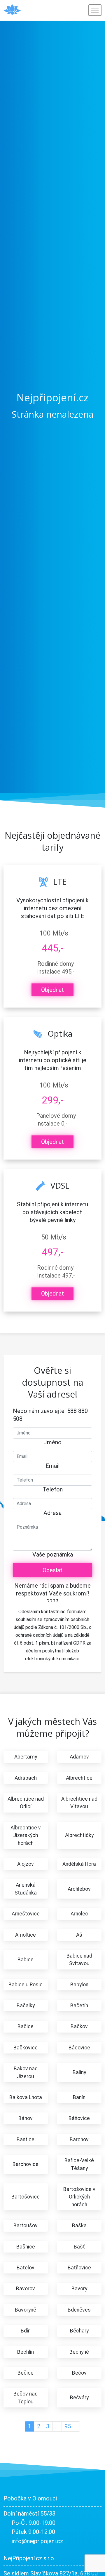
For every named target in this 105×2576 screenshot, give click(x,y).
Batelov (26, 2268)
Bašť (79, 2247)
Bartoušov (26, 2226)
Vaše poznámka (53, 1554)
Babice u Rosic (26, 1985)
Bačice (26, 2026)
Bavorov (26, 2289)
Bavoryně (26, 2310)
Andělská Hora (79, 1864)
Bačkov (79, 2026)
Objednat (52, 990)
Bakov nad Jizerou (26, 2072)
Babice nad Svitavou (79, 1960)
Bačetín (79, 2006)
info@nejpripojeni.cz (37, 2541)
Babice (26, 1960)
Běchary (79, 2331)
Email (52, 1466)
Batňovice (79, 2268)
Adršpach (26, 1778)
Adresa (52, 1513)
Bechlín (26, 2352)
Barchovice (26, 2164)
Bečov (79, 2373)
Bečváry (79, 2398)
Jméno (52, 1442)
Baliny (79, 2072)
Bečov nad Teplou (26, 2398)
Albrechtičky (79, 1835)
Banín (79, 2097)
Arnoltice (26, 1935)
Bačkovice (26, 2048)
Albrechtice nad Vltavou (79, 1803)
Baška (79, 2226)
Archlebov (79, 1889)
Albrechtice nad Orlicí (26, 1803)
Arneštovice (26, 1914)
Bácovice (79, 2048)
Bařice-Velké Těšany (79, 2164)
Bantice (26, 2139)
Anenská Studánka (26, 1889)
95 (68, 2426)
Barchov (79, 2139)
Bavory (79, 2289)
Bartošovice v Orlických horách (79, 2197)
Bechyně (79, 2352)
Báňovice (79, 2118)
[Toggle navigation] (95, 10)
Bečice (26, 2373)
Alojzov (26, 1864)
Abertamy (26, 1757)
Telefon (53, 1489)
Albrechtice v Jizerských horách (26, 1835)
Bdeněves (79, 2310)
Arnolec (79, 1914)
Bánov (26, 2118)
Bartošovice (26, 2197)
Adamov (79, 1757)
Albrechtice (79, 1778)
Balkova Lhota (26, 2097)
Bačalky (26, 2006)
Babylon (79, 1985)
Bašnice (26, 2247)
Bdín (26, 2331)
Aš (79, 1935)
